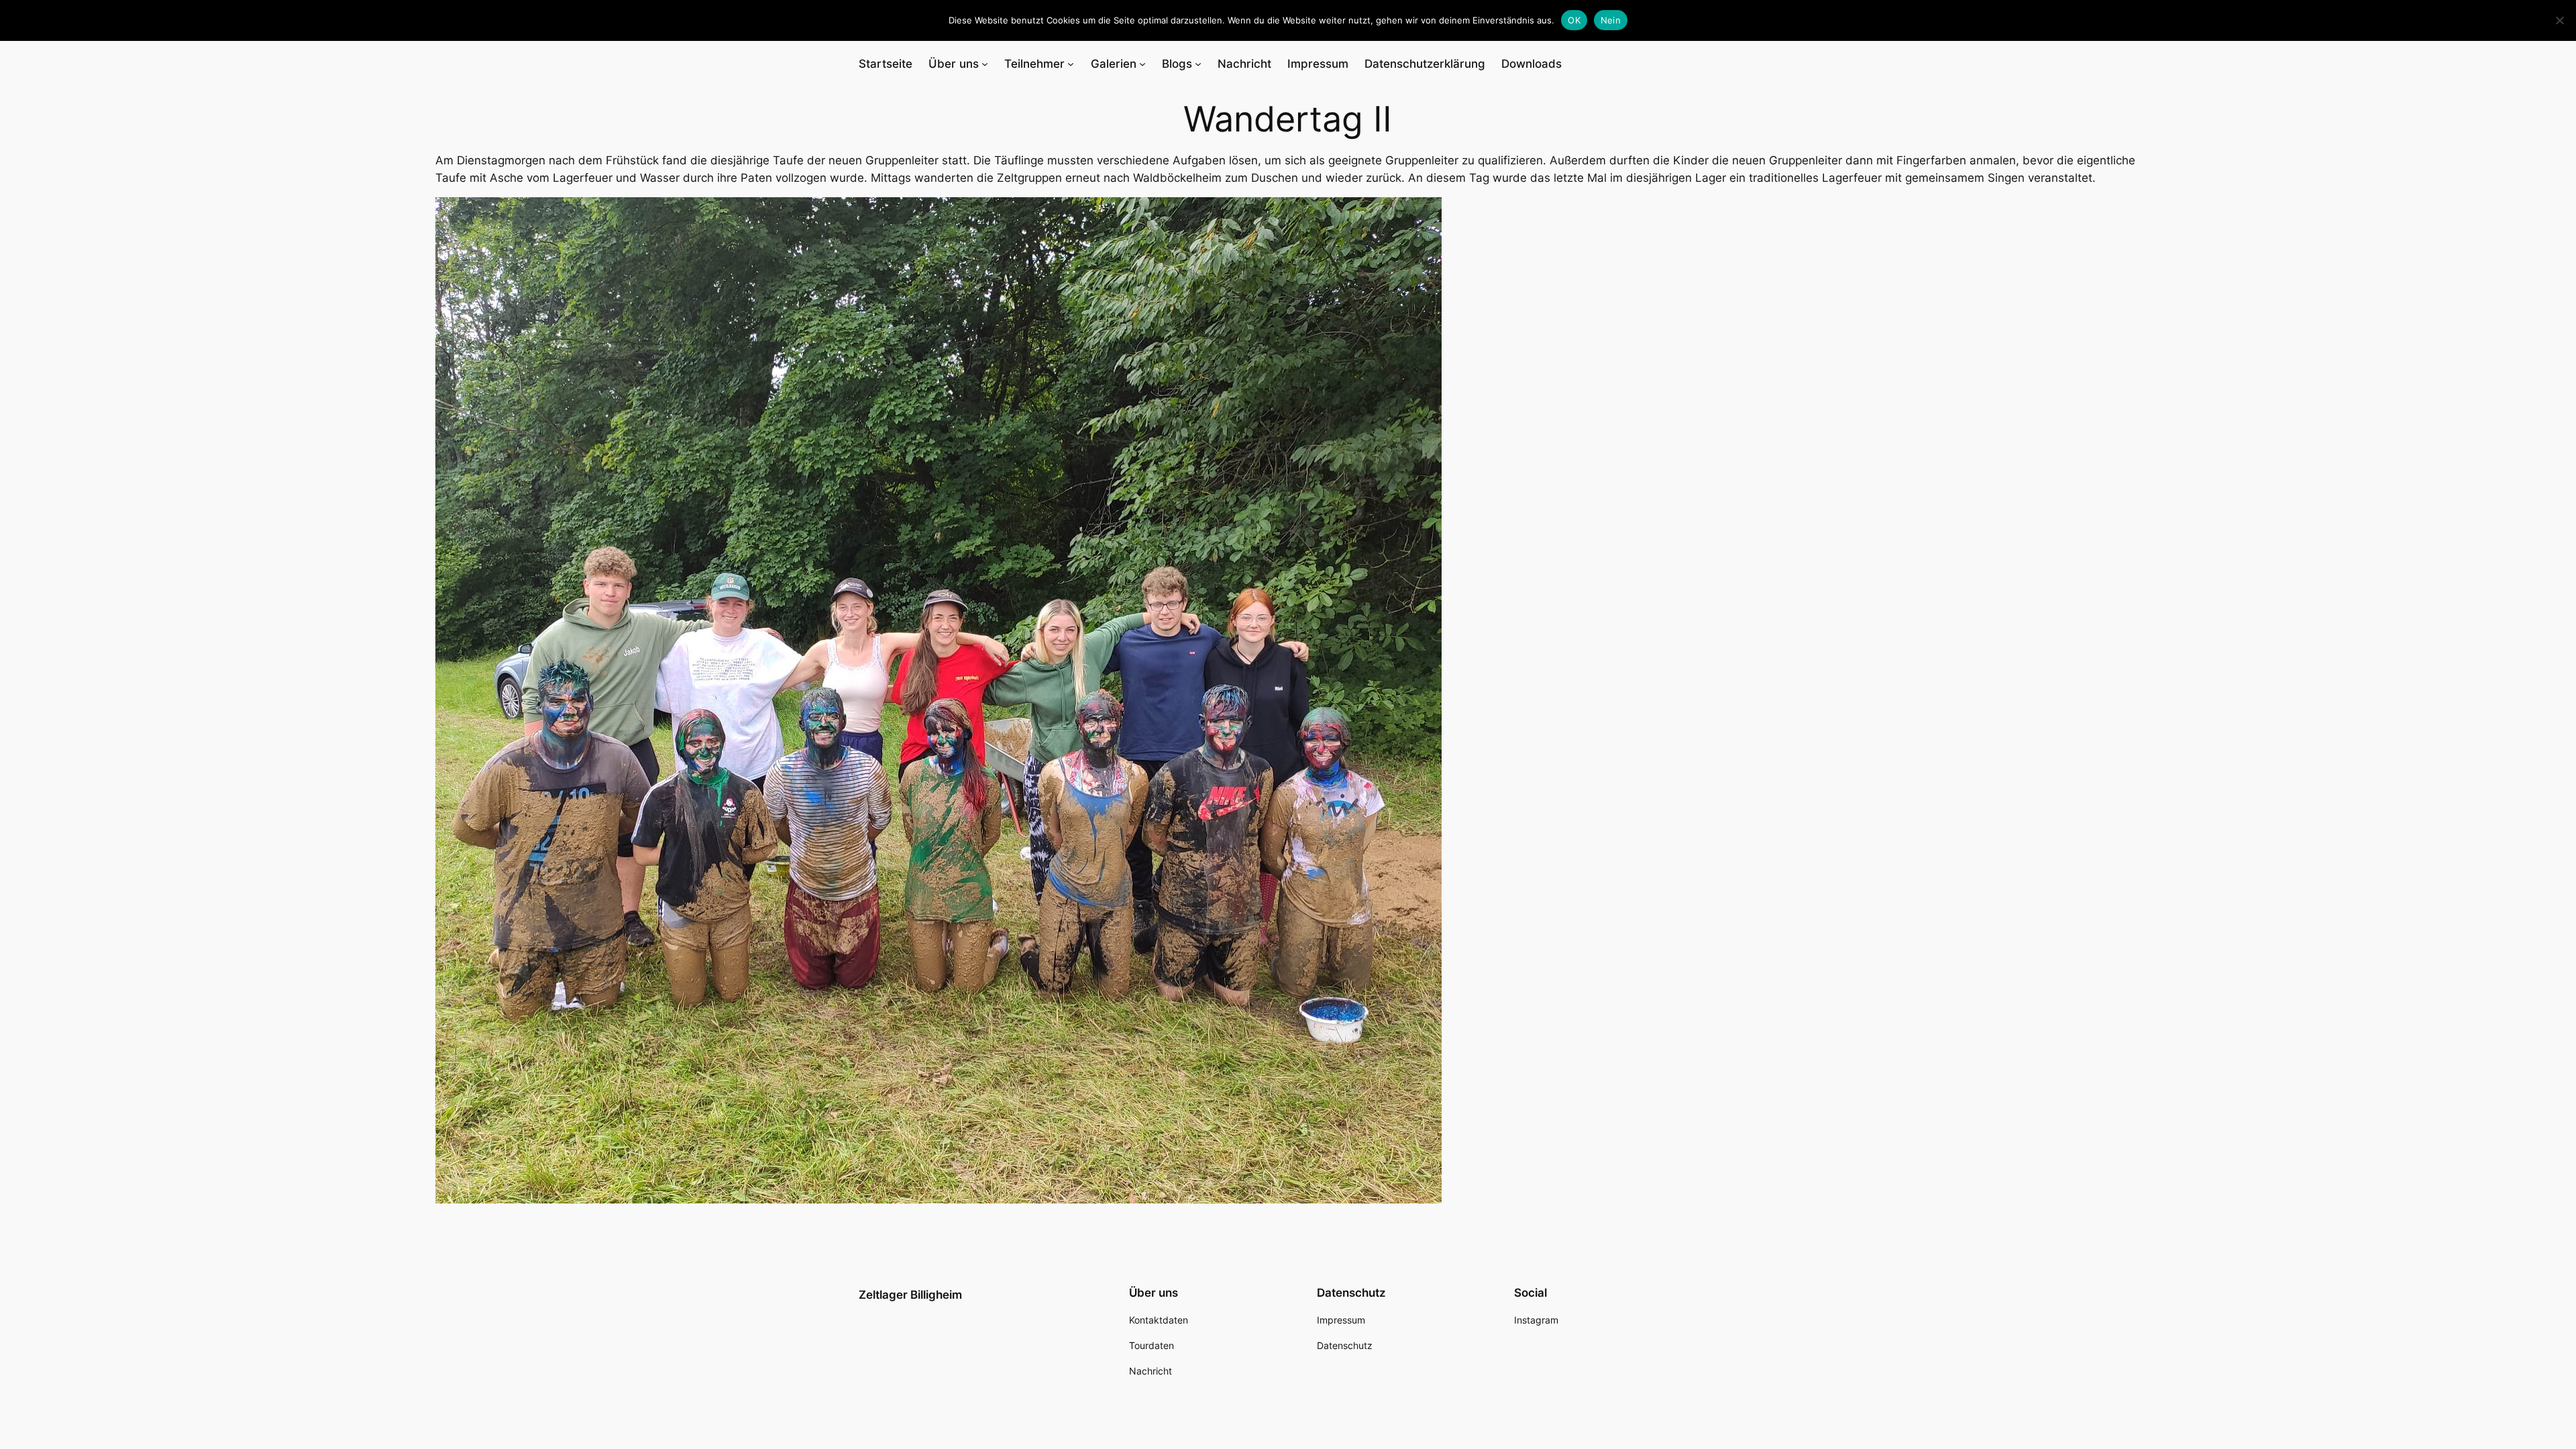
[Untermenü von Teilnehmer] (1071, 64)
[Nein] (2559, 20)
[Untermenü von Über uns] (985, 64)
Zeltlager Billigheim (910, 1295)
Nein (1611, 20)
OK (1574, 20)
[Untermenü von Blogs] (1198, 64)
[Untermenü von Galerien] (1142, 64)
